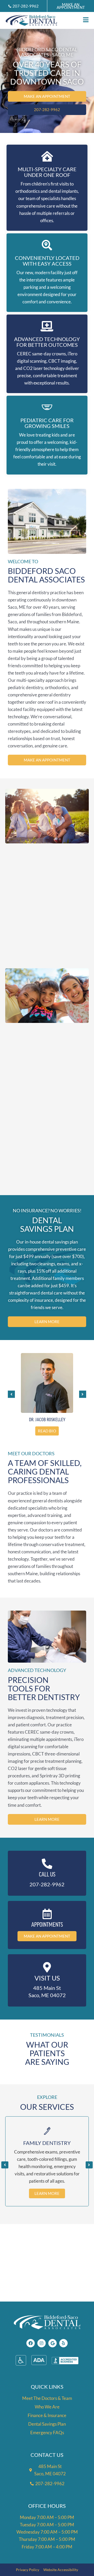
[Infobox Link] (47, 1873)
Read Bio (47, 1431)
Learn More (47, 2193)
